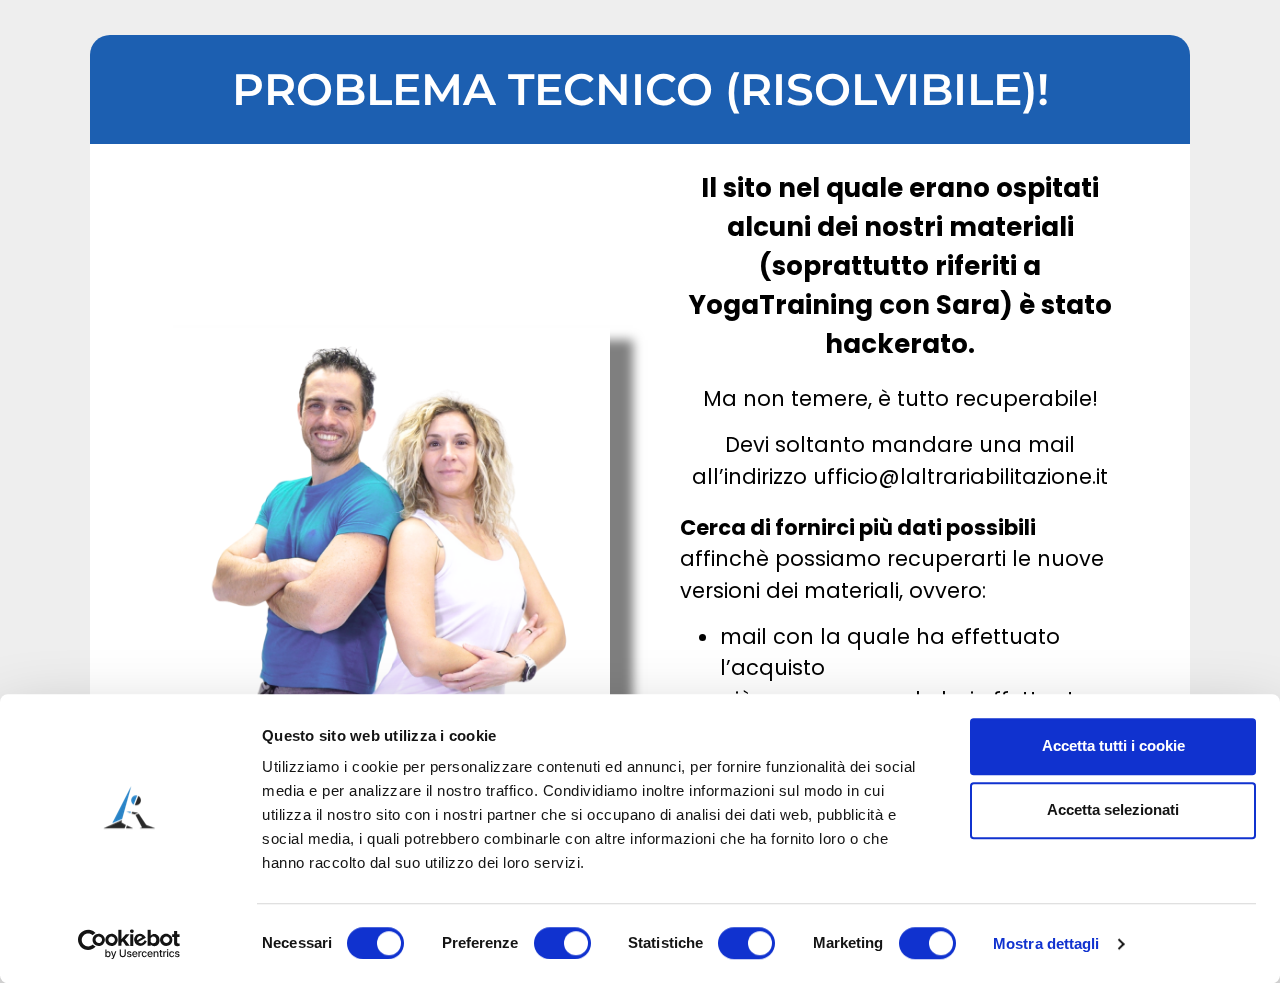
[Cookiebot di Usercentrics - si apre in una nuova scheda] (129, 944)
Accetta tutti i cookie (1113, 745)
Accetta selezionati (1113, 809)
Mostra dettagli (1046, 943)
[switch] (562, 943)
